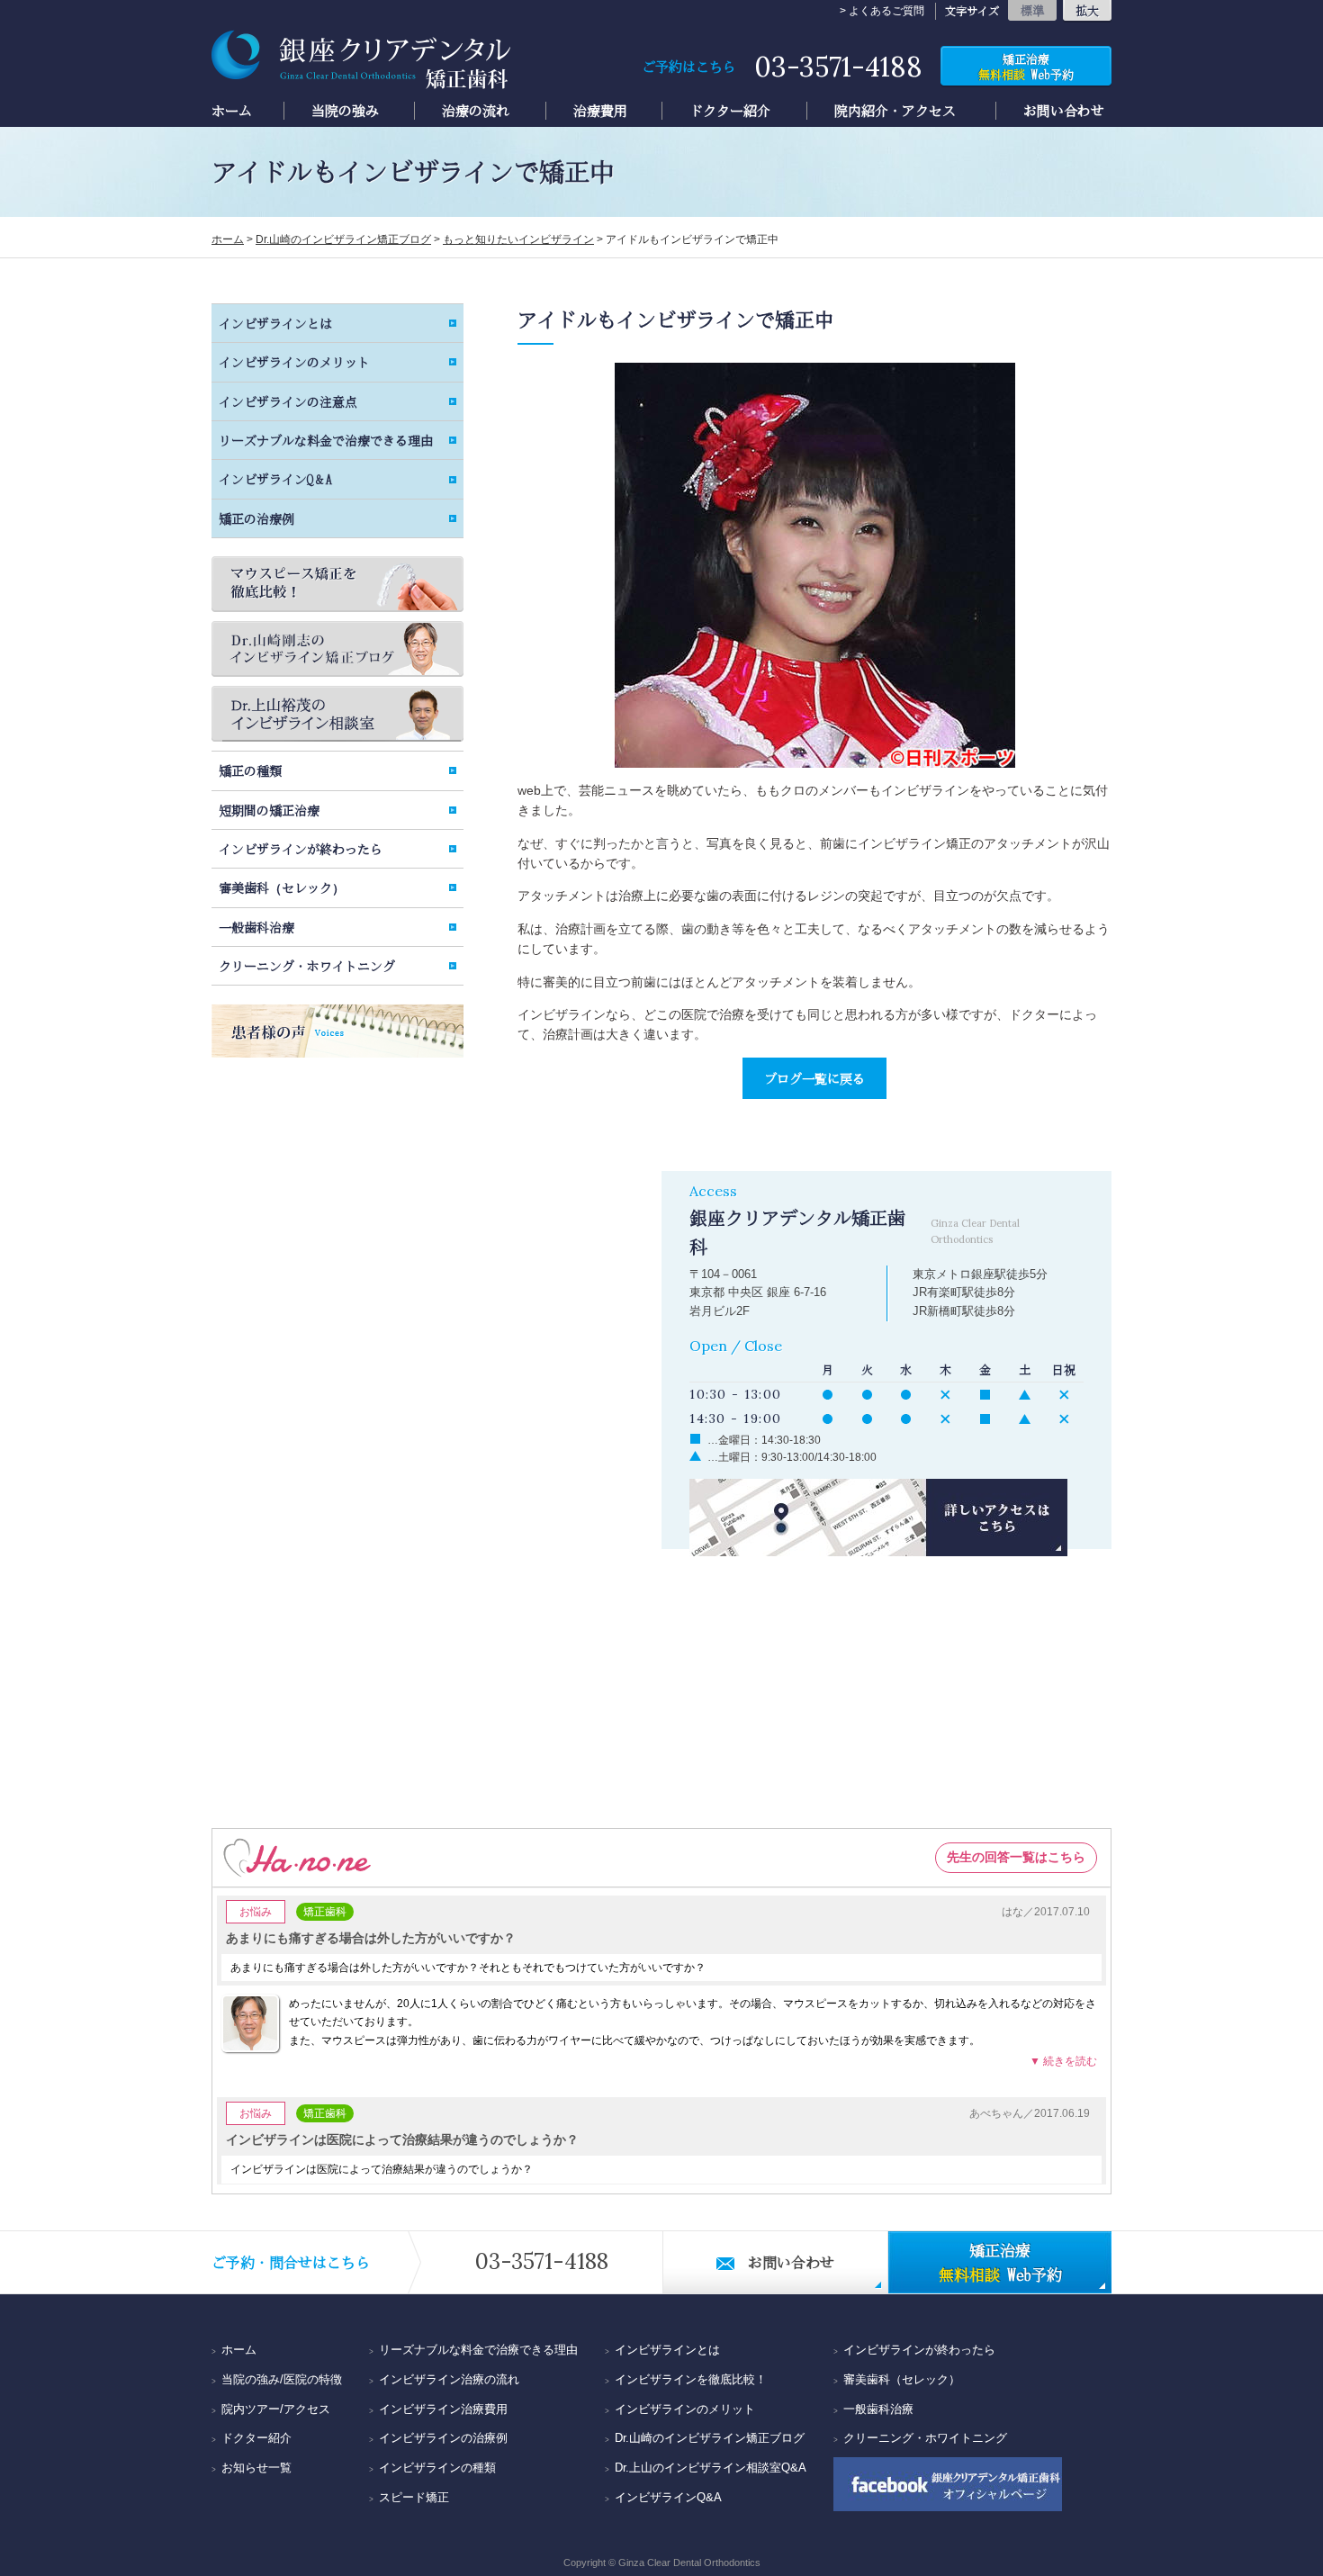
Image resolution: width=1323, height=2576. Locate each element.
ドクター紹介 (730, 111)
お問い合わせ (1064, 111)
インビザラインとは (275, 323)
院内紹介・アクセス (895, 111)
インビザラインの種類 (437, 2468)
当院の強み (345, 111)
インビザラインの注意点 (288, 401)
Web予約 (1026, 67)
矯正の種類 (250, 770)
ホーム (232, 111)
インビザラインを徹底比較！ (691, 2379)
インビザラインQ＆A (275, 479)
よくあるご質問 (886, 11)
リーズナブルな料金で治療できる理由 (326, 440)
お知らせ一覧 (256, 2468)
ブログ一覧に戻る (814, 1078)
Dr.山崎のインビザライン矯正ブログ (343, 239)
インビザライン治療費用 (443, 2409)
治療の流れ (476, 111)
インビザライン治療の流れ (449, 2379)
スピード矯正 (414, 2497)
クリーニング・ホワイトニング (307, 966)
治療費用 (600, 111)
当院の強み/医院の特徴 (282, 2379)
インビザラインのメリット (294, 362)
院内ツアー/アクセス (276, 2409)
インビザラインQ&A (668, 2497)
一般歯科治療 (256, 927)
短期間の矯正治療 (269, 810)
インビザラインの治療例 (443, 2438)
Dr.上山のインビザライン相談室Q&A (711, 2468)
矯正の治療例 (256, 518)
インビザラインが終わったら (301, 849)
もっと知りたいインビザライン (518, 239)
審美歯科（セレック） (282, 887)
